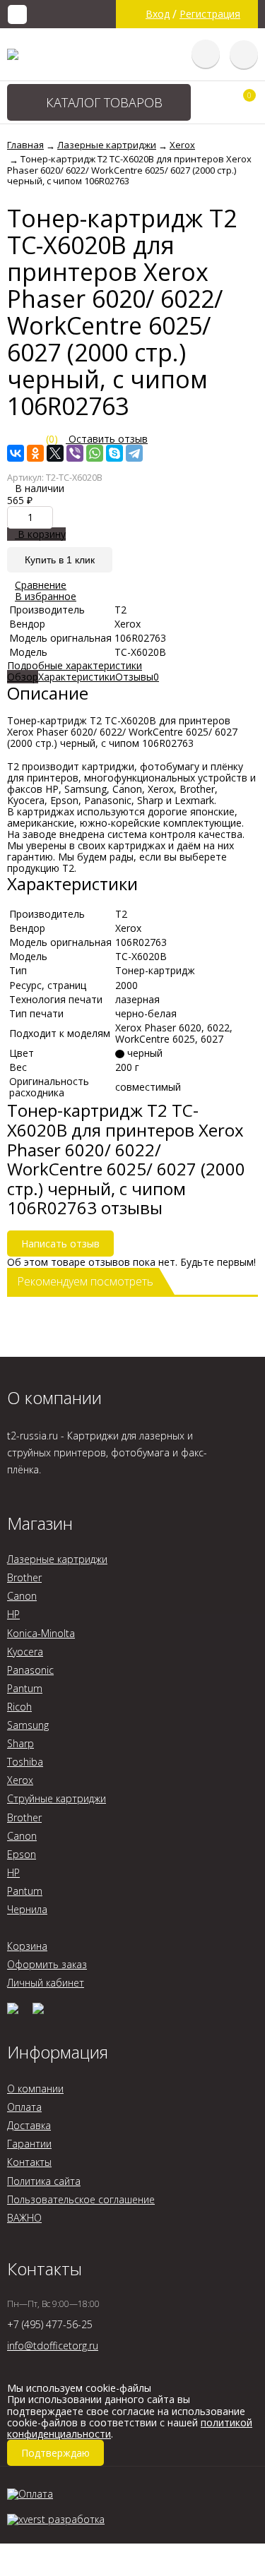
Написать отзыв (60, 1244)
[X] (55, 453)
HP (13, 1614)
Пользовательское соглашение (81, 2199)
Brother (24, 1577)
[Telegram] (134, 453)
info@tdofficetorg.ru (53, 2346)
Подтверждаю (55, 2453)
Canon (22, 1596)
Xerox (20, 1780)
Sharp (20, 1743)
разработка (75, 2519)
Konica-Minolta (41, 1633)
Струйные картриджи (57, 1798)
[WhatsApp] (95, 453)
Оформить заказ (47, 1964)
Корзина (27, 1946)
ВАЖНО (24, 2218)
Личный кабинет (46, 1983)
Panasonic (30, 1670)
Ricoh (19, 1707)
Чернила (27, 1909)
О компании (35, 2089)
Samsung (28, 1725)
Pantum (25, 1688)
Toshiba (25, 1762)
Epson (22, 1854)
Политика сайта (44, 2181)
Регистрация (210, 14)
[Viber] (75, 453)
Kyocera (25, 1652)
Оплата (24, 2107)
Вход (158, 14)
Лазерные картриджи (57, 1559)
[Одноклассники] (35, 453)
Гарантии (29, 2144)
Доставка (29, 2125)
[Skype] (114, 453)
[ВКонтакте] (16, 453)
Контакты (29, 2162)
